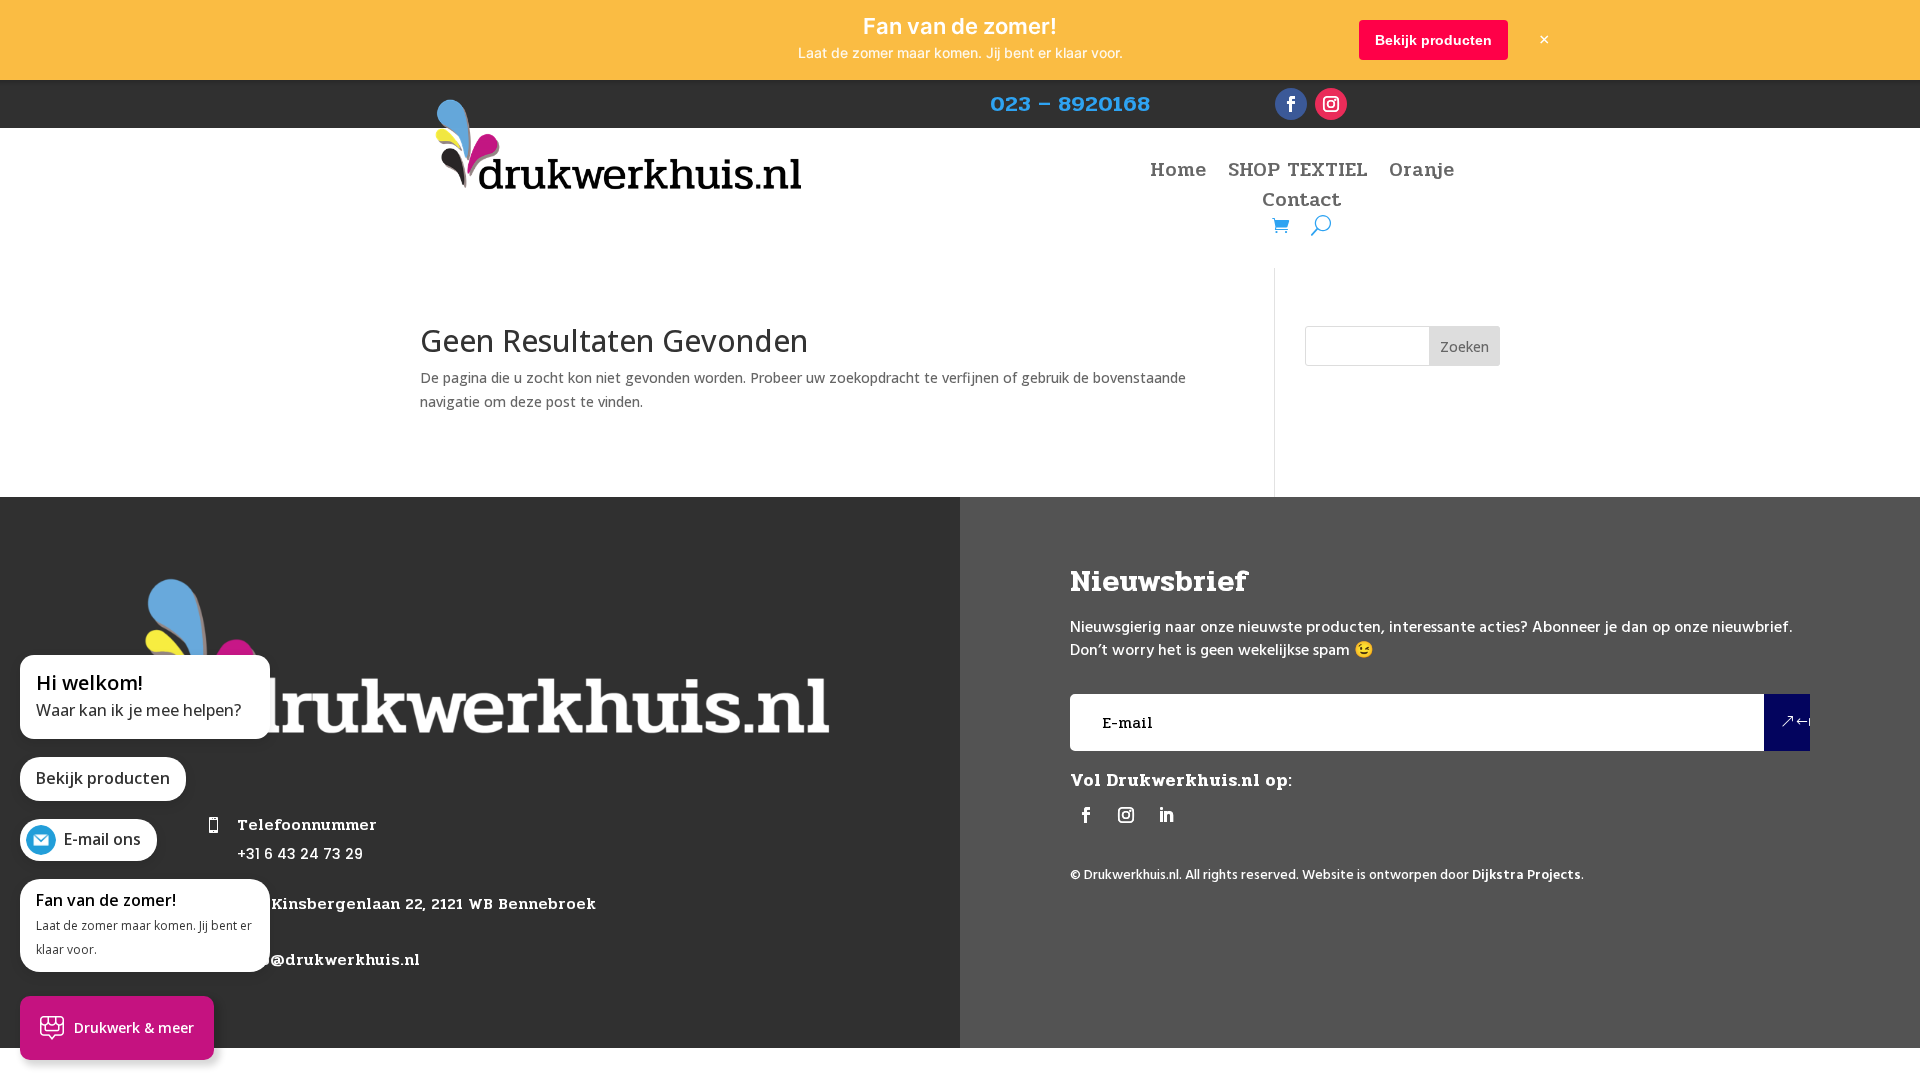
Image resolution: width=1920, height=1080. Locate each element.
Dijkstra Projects (1526, 875)
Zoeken (1464, 346)
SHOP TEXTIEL (1297, 174)
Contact (1301, 204)
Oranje (1421, 174)
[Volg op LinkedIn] (1166, 815)
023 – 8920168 (1070, 104)
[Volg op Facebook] (1291, 104)
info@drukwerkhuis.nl (328, 959)
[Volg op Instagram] (1331, 104)
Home (1178, 174)
